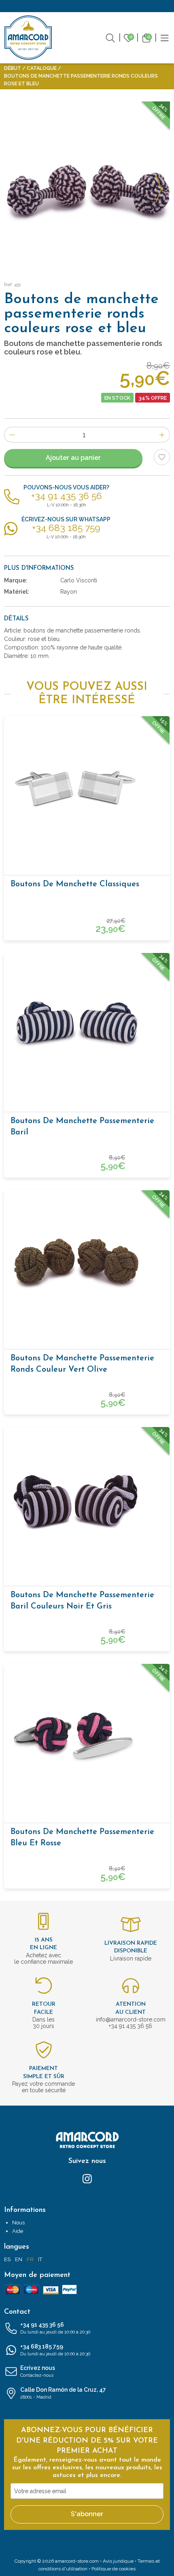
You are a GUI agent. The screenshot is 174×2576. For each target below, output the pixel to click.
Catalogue (42, 68)
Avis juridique (118, 2561)
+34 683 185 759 (55, 2350)
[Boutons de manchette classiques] (87, 787)
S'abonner (87, 2514)
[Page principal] (28, 38)
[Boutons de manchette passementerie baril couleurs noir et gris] (87, 1498)
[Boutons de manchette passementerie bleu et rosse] (87, 1735)
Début (13, 68)
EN (19, 2259)
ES (7, 2259)
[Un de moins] (12, 435)
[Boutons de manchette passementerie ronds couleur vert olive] (87, 1261)
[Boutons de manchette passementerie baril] (87, 1024)
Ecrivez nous (38, 2371)
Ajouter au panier (73, 458)
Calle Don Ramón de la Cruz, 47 (63, 2393)
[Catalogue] (165, 37)
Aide (18, 2231)
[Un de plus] (162, 435)
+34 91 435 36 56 (55, 2328)
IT (40, 2259)
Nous (18, 2223)
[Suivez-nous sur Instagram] (87, 2178)
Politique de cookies (114, 2569)
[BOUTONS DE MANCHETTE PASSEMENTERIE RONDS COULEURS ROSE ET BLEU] (87, 184)
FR (30, 2259)
